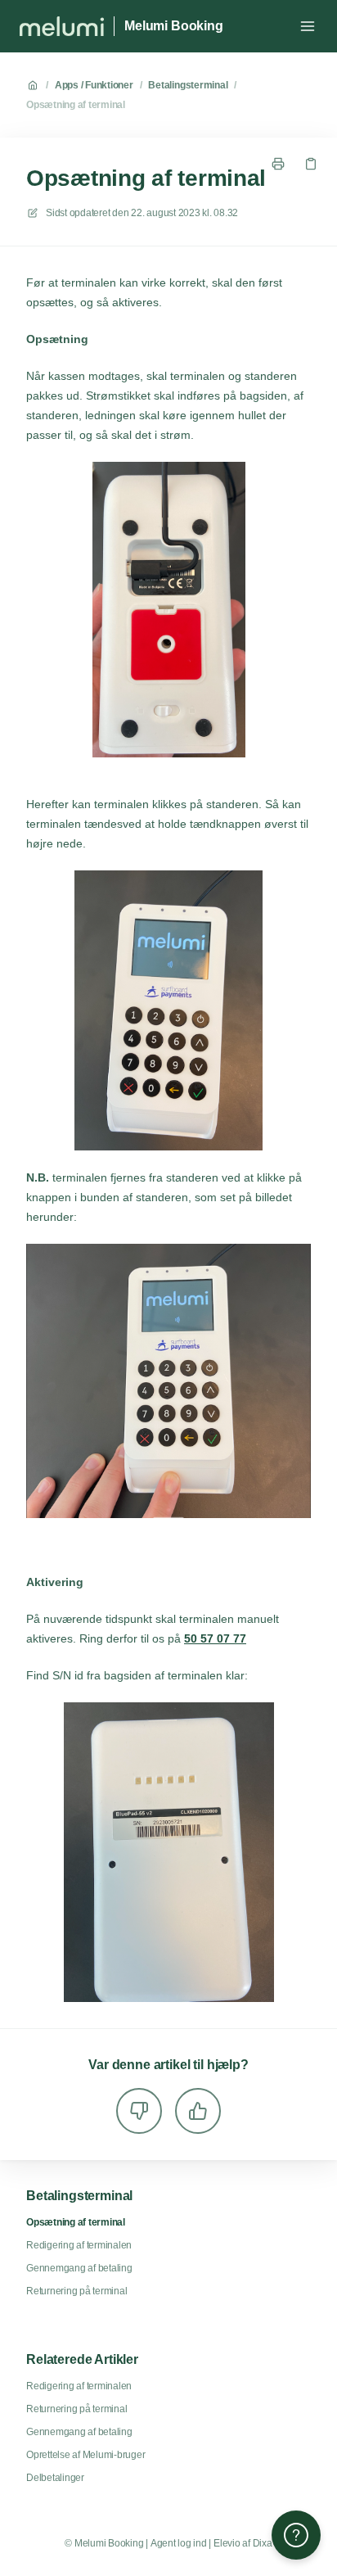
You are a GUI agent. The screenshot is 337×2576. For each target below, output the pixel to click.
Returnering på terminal (76, 2291)
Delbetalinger (55, 2478)
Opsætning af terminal (76, 105)
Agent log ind (179, 2543)
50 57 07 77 (215, 1638)
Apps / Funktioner (94, 85)
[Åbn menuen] (308, 26)
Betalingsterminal (188, 85)
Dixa (263, 2543)
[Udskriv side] (278, 164)
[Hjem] (62, 26)
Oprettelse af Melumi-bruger (86, 2455)
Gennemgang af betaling (79, 2268)
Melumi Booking (174, 26)
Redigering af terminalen (79, 2245)
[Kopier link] (311, 164)
